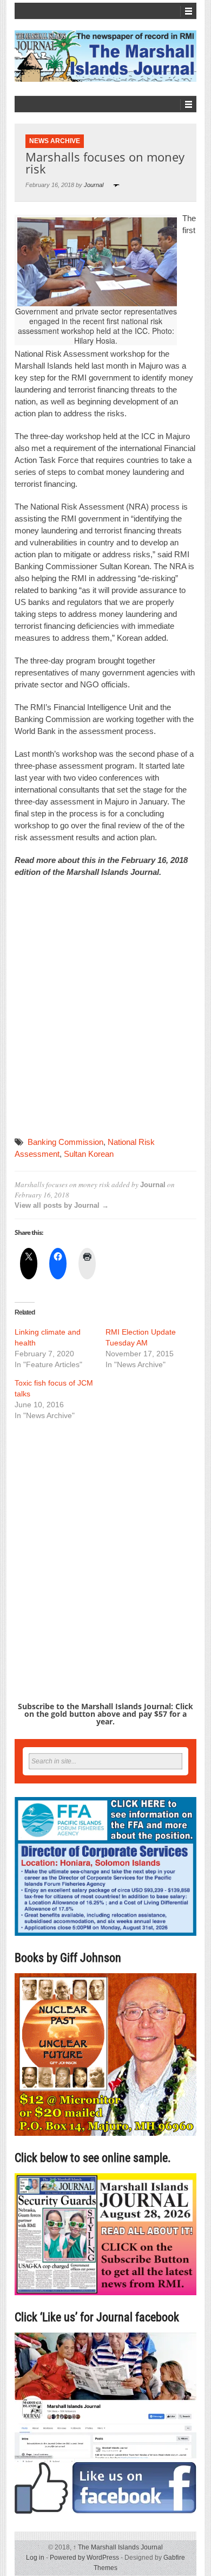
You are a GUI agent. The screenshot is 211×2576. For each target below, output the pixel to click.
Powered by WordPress (84, 2558)
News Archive (55, 141)
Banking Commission (65, 1142)
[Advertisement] (105, 1008)
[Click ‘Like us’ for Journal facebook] (105, 2423)
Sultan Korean (89, 1154)
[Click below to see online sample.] (105, 2234)
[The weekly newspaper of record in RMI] (105, 56)
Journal (94, 185)
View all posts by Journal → (62, 1205)
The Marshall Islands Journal (118, 2547)
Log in (35, 2558)
